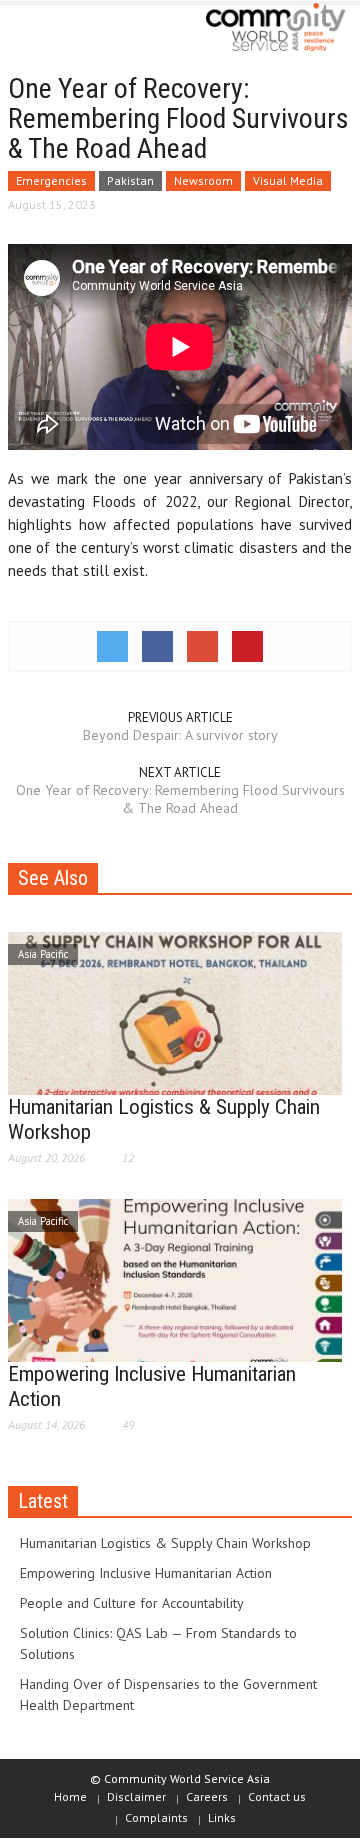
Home (70, 1796)
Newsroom (203, 180)
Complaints (156, 1817)
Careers (207, 1796)
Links (222, 1817)
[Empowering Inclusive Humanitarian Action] (175, 1279)
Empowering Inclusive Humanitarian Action (146, 1573)
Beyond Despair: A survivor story (180, 735)
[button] (76, 32)
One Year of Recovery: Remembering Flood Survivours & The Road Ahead (180, 799)
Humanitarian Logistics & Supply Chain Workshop (165, 1543)
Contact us (277, 1796)
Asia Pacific (43, 954)
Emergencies (51, 180)
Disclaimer (136, 1796)
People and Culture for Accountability (132, 1603)
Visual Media (288, 180)
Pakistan (130, 180)
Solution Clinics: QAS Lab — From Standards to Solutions (158, 1643)
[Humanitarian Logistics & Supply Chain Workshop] (175, 1012)
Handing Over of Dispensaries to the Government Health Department (168, 1694)
